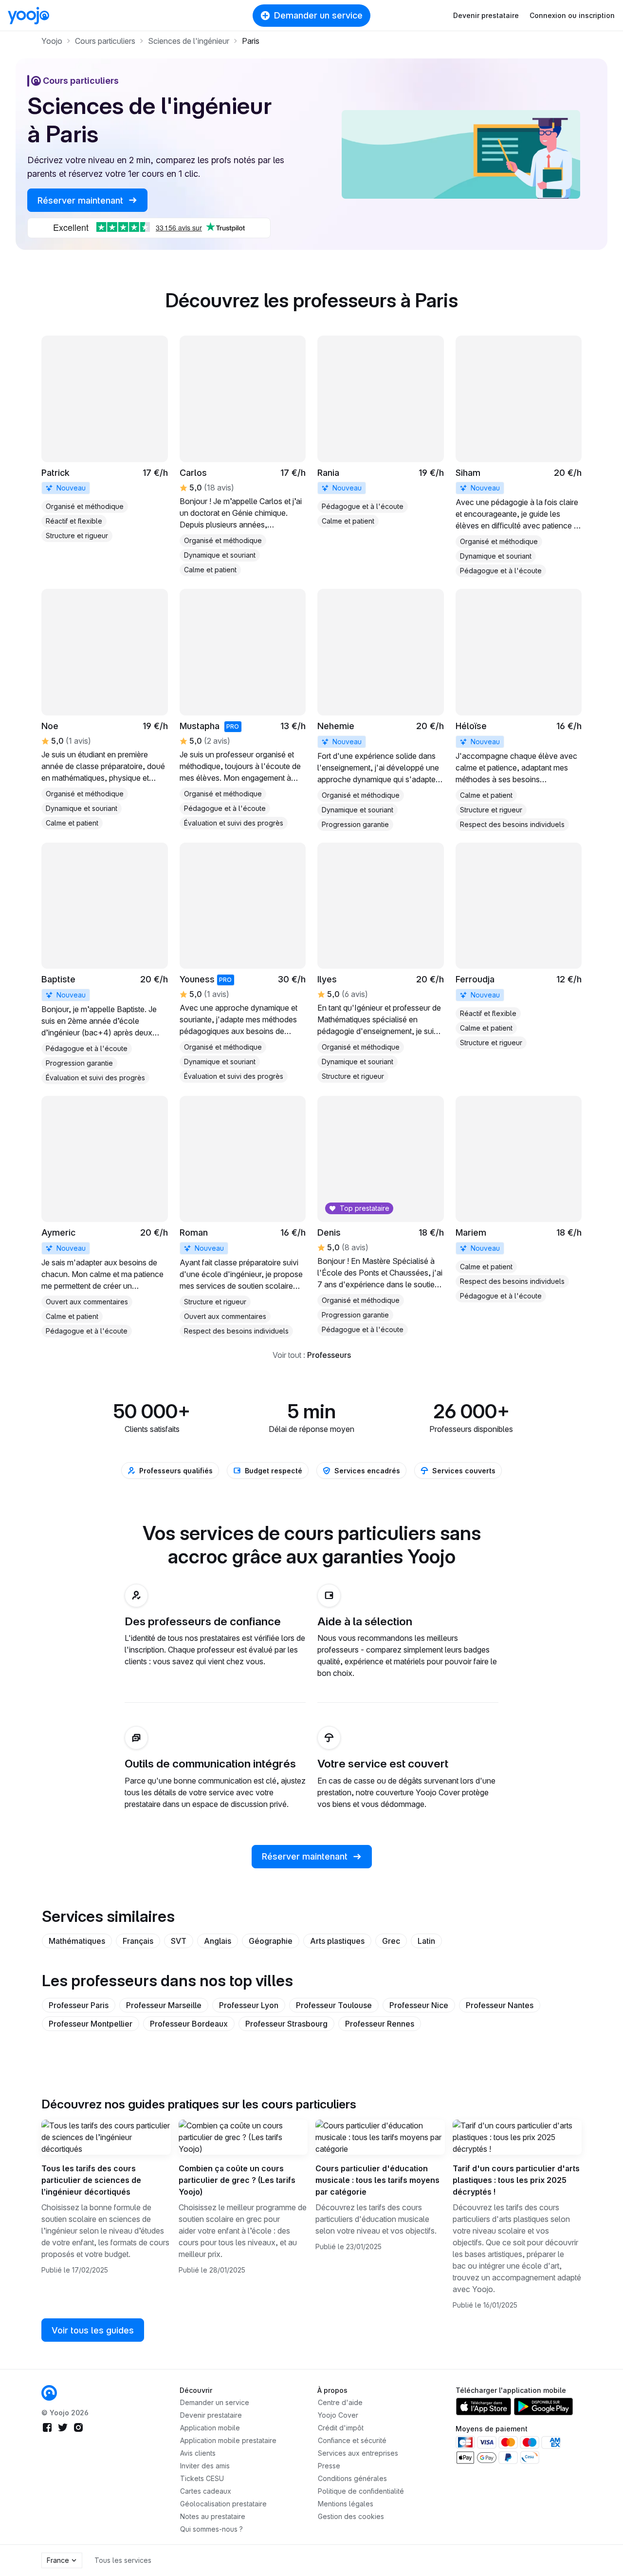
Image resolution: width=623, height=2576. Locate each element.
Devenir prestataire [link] (211, 2415)
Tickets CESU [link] (202, 2478)
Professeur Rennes (380, 2024)
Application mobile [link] (210, 2428)
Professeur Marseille (164, 2005)
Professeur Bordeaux (189, 2024)
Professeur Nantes (500, 2005)
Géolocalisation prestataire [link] (223, 2504)
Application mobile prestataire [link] (228, 2440)
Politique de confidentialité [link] (361, 2491)
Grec (391, 1941)
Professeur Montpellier (91, 2024)
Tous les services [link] (123, 2560)
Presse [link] (329, 2466)
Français (138, 1941)
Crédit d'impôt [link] (341, 2428)
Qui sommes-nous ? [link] (211, 2529)
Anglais (218, 1941)
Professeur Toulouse (334, 2005)
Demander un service (318, 15)
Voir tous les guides (93, 2330)
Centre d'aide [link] (340, 2402)
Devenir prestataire (486, 15)
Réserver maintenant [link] (82, 200)
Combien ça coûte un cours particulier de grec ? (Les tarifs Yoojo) (237, 2180)
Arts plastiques (337, 1941)
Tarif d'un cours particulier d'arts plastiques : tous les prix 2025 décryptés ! (516, 2180)
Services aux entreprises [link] (358, 2453)
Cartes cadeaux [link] (206, 2491)
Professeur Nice (419, 2005)
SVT (179, 1941)
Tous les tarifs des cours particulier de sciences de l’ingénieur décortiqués (91, 2180)
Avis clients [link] (198, 2453)
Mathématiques (77, 1941)
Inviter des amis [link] (205, 2466)
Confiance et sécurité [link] (352, 2440)
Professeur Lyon (249, 2005)
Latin (426, 1941)
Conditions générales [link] (352, 2478)
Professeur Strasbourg (286, 2024)
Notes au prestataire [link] (213, 2516)
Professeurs (329, 1355)
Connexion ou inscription (572, 15)
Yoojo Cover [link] (338, 2415)
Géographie (271, 1941)
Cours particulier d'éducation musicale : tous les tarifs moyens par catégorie (377, 2180)
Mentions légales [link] (346, 2504)
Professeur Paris (79, 2005)
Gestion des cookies (351, 2516)
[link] (105, 439)
